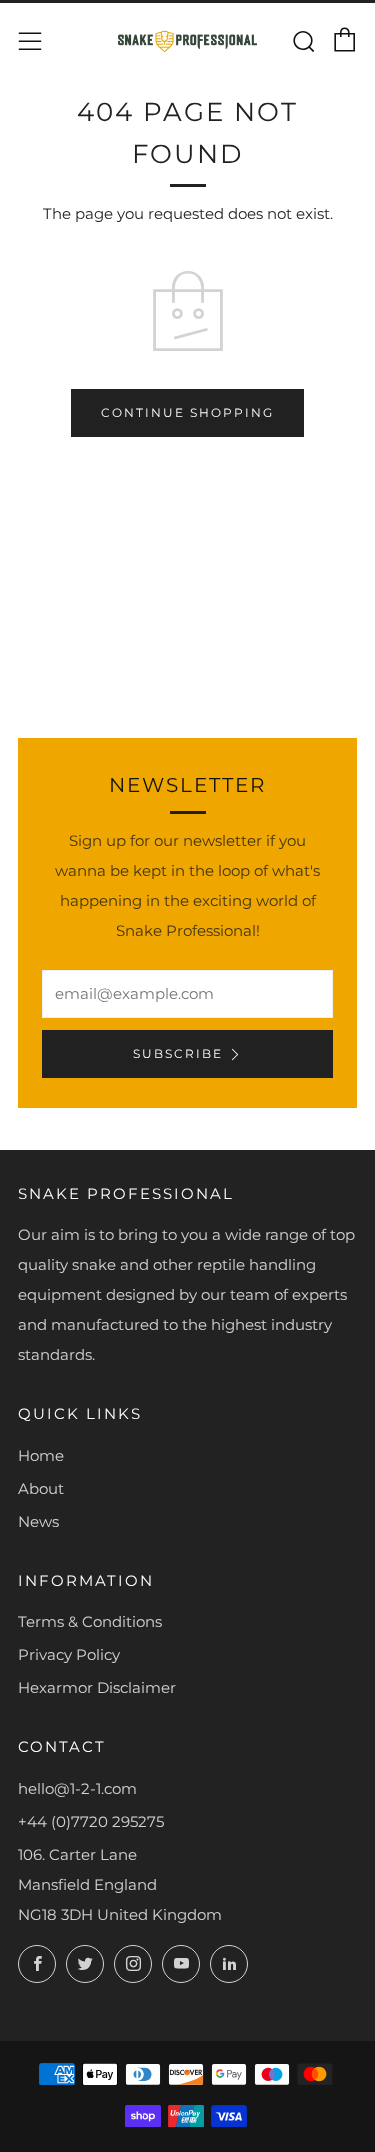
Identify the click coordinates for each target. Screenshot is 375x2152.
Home (41, 1455)
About (41, 1488)
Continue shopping (187, 412)
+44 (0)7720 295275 (91, 1821)
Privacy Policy (69, 1654)
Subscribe (178, 1053)
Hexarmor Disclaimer (97, 1687)
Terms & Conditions (90, 1621)
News (38, 1521)
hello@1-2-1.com (77, 1788)
